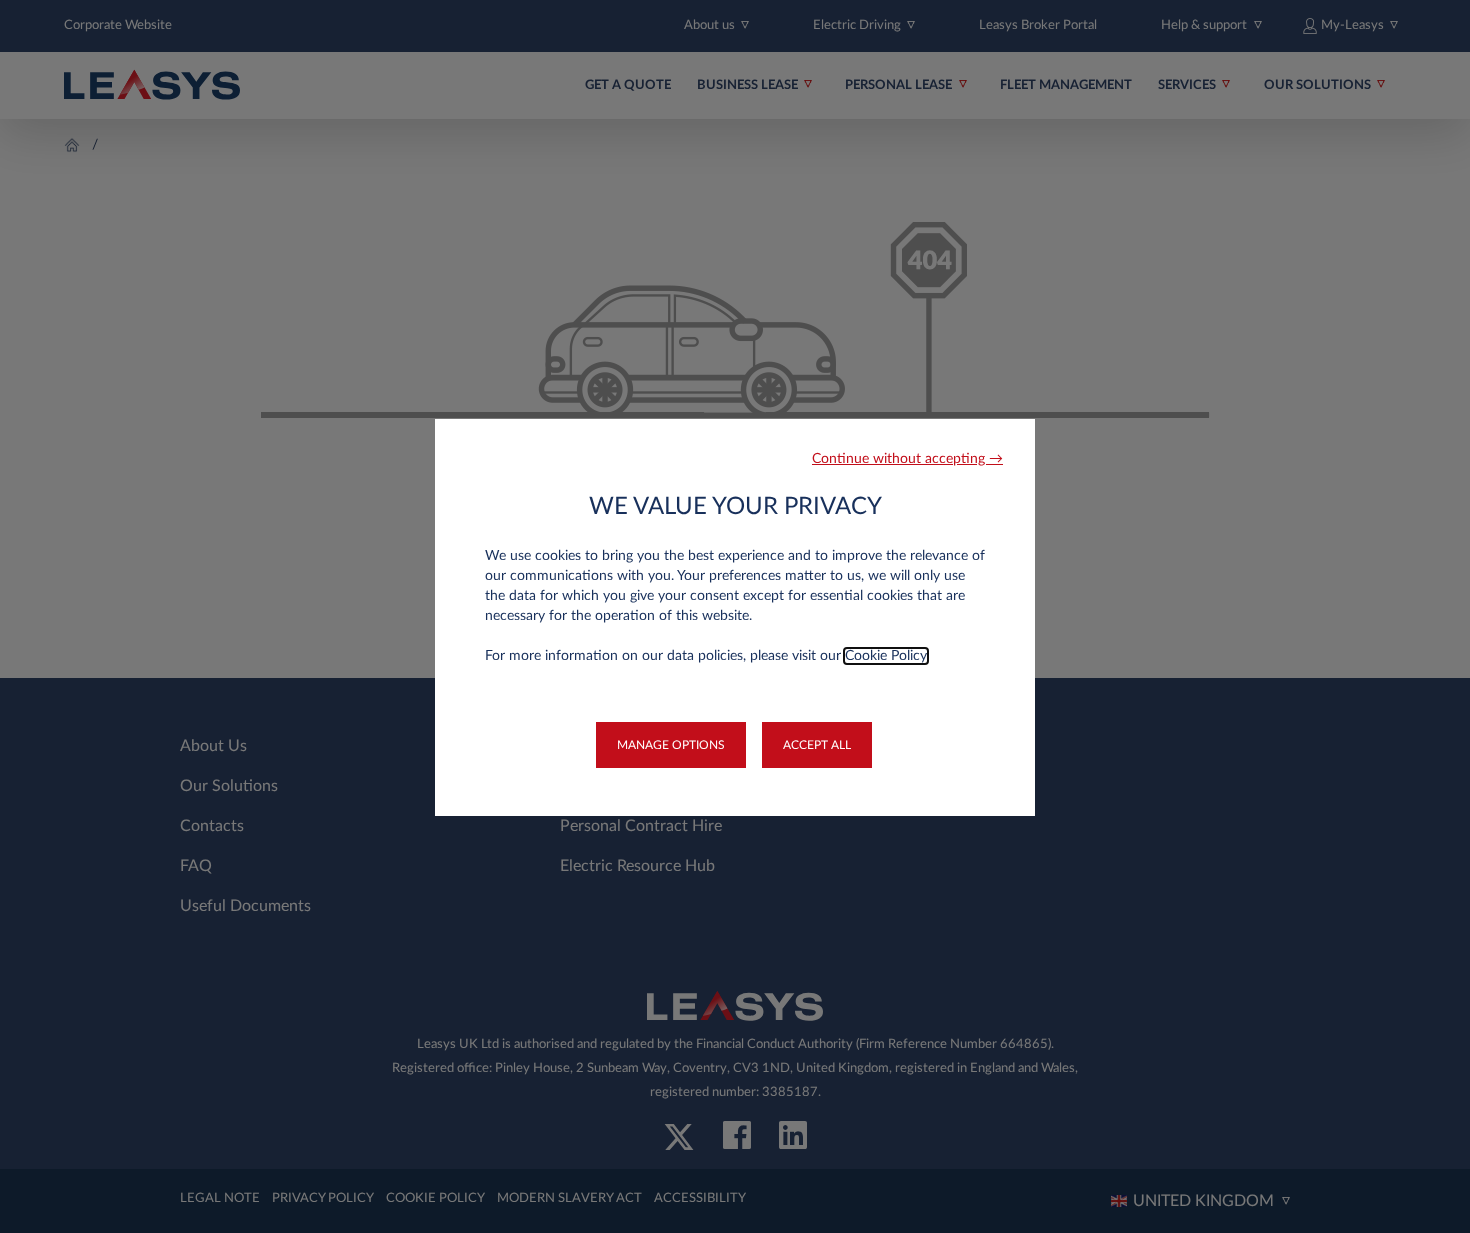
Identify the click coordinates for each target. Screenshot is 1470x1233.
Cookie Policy (886, 656)
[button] (907, 459)
